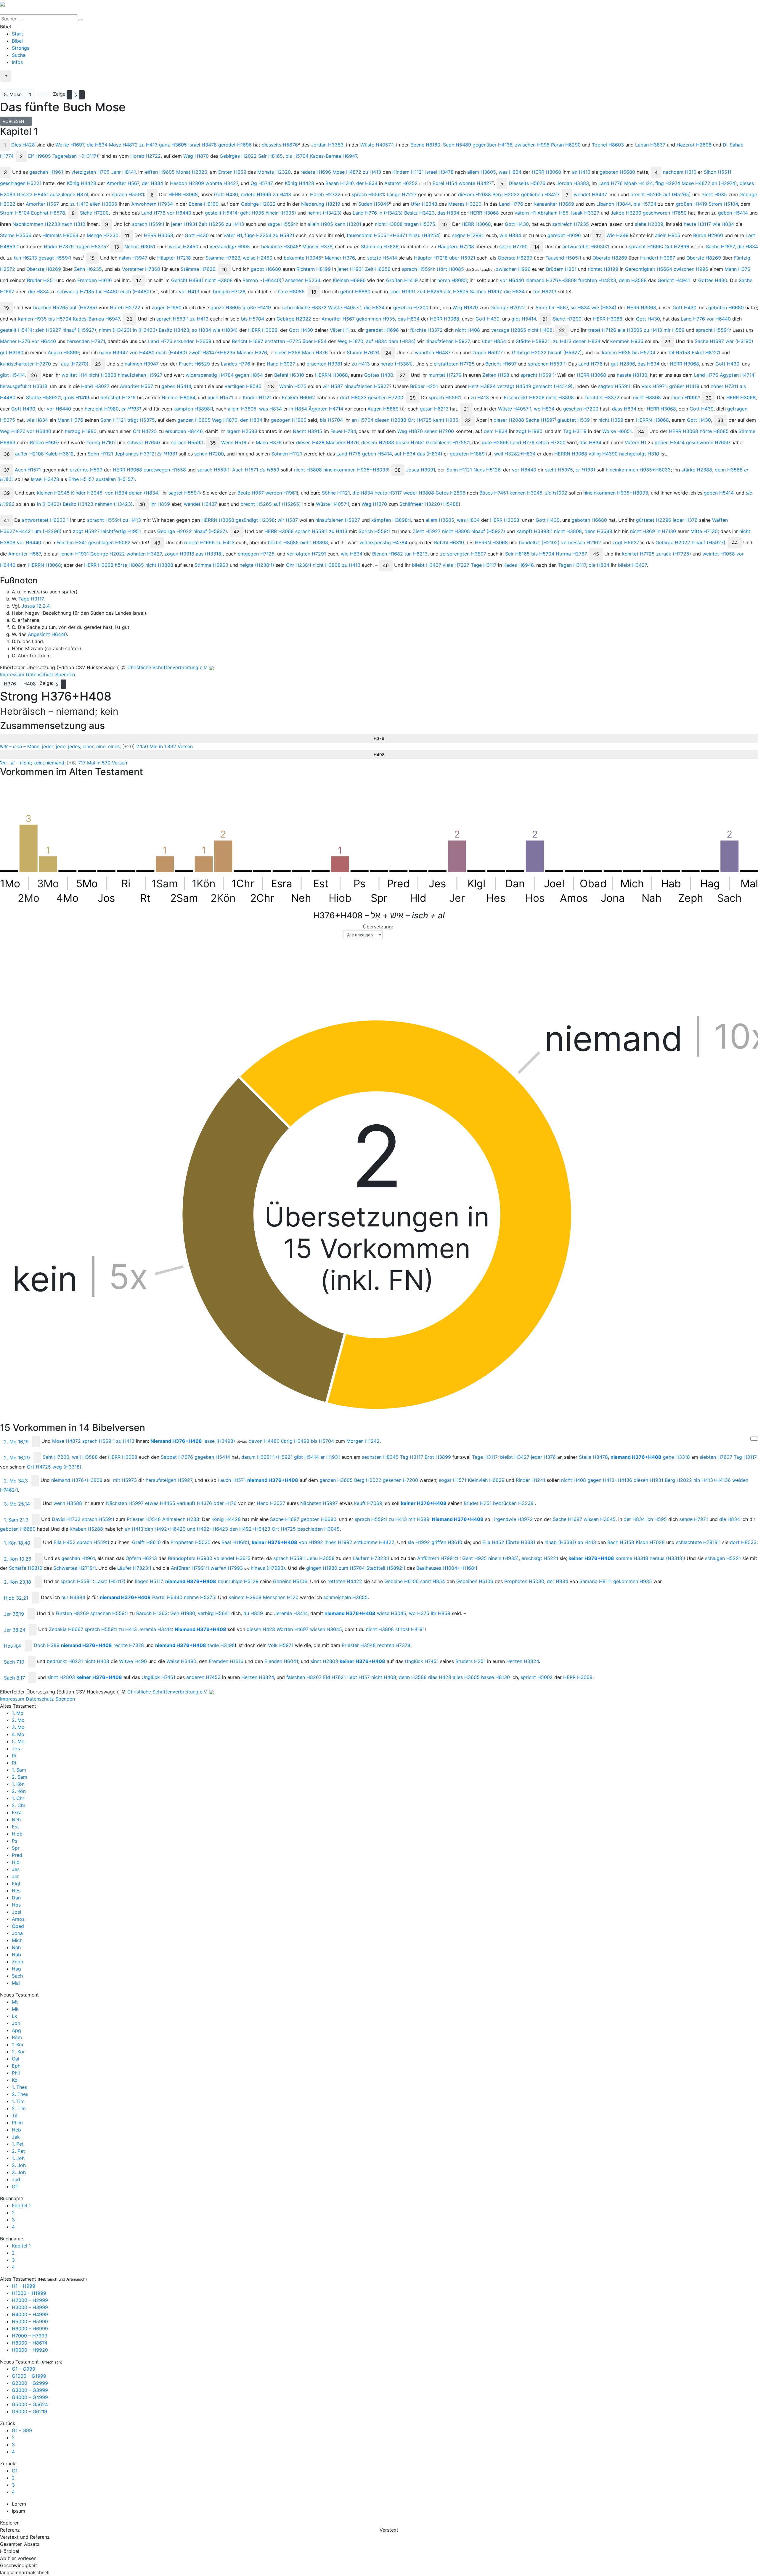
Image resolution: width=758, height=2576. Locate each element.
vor (179, 213)
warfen (227, 1568)
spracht (645, 247)
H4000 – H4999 (30, 2314)
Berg (506, 194)
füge (258, 235)
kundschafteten (25, 364)
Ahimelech (181, 1519)
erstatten (283, 341)
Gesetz (33, 194)
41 (6, 520)
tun (25, 258)
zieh (48, 330)
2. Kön (19, 1791)
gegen (249, 375)
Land (611, 183)
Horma (571, 554)
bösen (410, 442)
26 (34, 375)
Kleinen (349, 280)
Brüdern (561, 269)
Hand (281, 364)
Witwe (133, 1661)
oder (225, 1503)
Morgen (363, 1441)
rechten (394, 1645)
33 (720, 420)
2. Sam (20, 1777)
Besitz (419, 213)
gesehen (411, 307)
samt (433, 1581)
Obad (18, 1926)
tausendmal (377, 235)
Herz (482, 386)
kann (348, 224)
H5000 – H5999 (30, 2321)
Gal (16, 2059)
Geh (183, 1613)
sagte (282, 224)
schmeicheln (346, 1597)
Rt (14, 1763)
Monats (274, 172)
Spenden (65, 674)
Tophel (608, 145)
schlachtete (698, 1542)
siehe (649, 224)
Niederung (321, 204)
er (131, 409)
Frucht (194, 364)
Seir (270, 156)
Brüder (424, 386)
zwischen (532, 145)
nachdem (680, 172)
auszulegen (69, 194)
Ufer (424, 204)
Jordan (327, 145)
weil (515, 454)
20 (129, 319)
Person (262, 280)
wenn (68, 1503)
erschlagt (540, 1558)
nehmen (114, 504)
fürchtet (602, 397)
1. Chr (18, 1798)
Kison (650, 1542)
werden (281, 493)
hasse (496, 1677)
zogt (529, 431)
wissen (600, 1519)
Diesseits (527, 183)
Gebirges (238, 156)
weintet (719, 554)
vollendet (232, 1558)
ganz (173, 145)
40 (142, 504)
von (142, 352)
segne (468, 235)
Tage (484, 565)
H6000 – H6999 (30, 2329)
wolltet (74, 375)
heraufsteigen (169, 1480)
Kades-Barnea (334, 156)
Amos (18, 1919)
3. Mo (18, 1727)
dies (440, 1677)
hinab (560, 1542)
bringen (229, 292)
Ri (14, 1756)
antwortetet (586, 247)
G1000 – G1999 (29, 2376)
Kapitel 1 (21, 2205)
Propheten (191, 1542)
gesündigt (255, 520)
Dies (23, 145)
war (739, 341)
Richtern (314, 269)
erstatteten (454, 364)
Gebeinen (475, 1581)
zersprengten (463, 554)
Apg (16, 2030)
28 (271, 387)
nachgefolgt (639, 454)
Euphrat (48, 213)
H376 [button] (10, 684)
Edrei (445, 183)
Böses (494, 493)
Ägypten (737, 375)
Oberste (515, 258)
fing (668, 183)
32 (468, 420)
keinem (245, 1597)
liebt (359, 1677)
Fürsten (72, 1613)
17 (139, 281)
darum (267, 1457)
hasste (632, 375)
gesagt (55, 258)
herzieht (102, 409)
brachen (51, 307)
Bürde (708, 235)
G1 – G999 (24, 2369)
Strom (723, 204)
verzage (509, 330)
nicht (389, 224)
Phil (16, 2073)
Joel (17, 1912)
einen (288, 352)
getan (434, 409)
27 (403, 375)
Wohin (293, 386)
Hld (16, 1862)
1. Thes (19, 2087)
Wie (618, 235)
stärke (697, 470)
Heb (16, 2130)
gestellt (221, 213)
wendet (590, 194)
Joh (16, 2023)
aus (75, 364)
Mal (16, 1983)
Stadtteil (386, 1568)
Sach (17, 1976)
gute (495, 442)
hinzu (425, 235)
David (66, 1519)
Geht (474, 1558)
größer (684, 386)
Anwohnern (152, 204)
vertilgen (243, 386)
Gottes (713, 280)
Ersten (232, 172)
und (208, 1529)
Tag (575, 431)
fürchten (597, 280)
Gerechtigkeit (649, 269)
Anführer (190, 1568)
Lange (402, 194)
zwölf (212, 352)
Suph (457, 145)
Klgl (16, 1883)
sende (694, 1519)
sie (556, 493)
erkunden (193, 341)
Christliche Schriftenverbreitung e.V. (167, 667)
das (448, 213)
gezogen (289, 420)
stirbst (410, 1629)
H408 (379, 755)
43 (157, 543)
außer (29, 454)
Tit (15, 2115)
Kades (518, 565)
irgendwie (513, 1519)
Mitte (704, 531)
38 (398, 470)
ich (657, 1519)
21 (545, 319)
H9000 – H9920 (30, 2350)
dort (353, 397)
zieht (714, 194)
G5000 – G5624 (30, 2404)
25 (98, 364)
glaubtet (574, 420)
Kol (15, 2080)
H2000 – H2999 (30, 2300)
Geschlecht (448, 442)
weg (67, 1467)
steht (559, 470)
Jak (16, 2137)
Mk (15, 2009)
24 (388, 353)
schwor (143, 442)
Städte (533, 341)
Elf (40, 156)
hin (712, 1480)
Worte (70, 145)
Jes (16, 1869)
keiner (424, 1503)
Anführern (438, 1558)
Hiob (17, 1834)
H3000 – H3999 (30, 2307)
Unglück (422, 1661)
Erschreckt (524, 397)
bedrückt (65, 1661)
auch (220, 397)
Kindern (408, 172)
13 (117, 247)
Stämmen (380, 247)
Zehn (88, 269)
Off (15, 2187)
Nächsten (125, 1503)
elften (160, 172)
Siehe (94, 213)
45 (596, 554)
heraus (667, 1558)
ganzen (194, 420)
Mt (15, 2002)
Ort (420, 420)
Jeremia (291, 1613)
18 (314, 292)
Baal (235, 1542)
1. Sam (19, 1770)
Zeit (211, 224)
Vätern (525, 213)
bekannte (280, 247)
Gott (226, 194)
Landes (236, 364)
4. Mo (18, 1734)
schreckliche (304, 307)
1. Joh (18, 2158)
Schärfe (26, 1568)
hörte (714, 431)
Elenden (281, 1661)
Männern (342, 442)
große (257, 307)
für (107, 292)
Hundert (658, 258)
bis (297, 156)
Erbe (81, 479)
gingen (322, 1568)
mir (674, 330)
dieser (509, 420)
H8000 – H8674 (30, 2343)
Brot (438, 1457)
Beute (251, 493)
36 (7, 454)
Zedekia (66, 1629)
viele (456, 565)
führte (521, 1542)
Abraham (553, 213)
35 (213, 443)
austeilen (115, 479)
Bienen (388, 554)
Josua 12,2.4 (36, 606)
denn (633, 280)
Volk (654, 386)
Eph (16, 2066)
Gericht (187, 280)
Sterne (16, 235)
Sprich (374, 531)
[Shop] (4, 86)
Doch (47, 1645)
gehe (676, 1457)
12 (599, 236)
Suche (19, 55)
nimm (115, 330)
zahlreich (571, 224)
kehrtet (638, 554)
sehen (439, 431)
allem (482, 172)
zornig (101, 442)
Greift (146, 1542)
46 (386, 565)
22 (562, 330)
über (462, 258)
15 (92, 258)
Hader (59, 247)
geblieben (540, 194)
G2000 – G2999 (30, 2383)
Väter (233, 235)
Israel (203, 145)
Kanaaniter (554, 204)
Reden (45, 442)
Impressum (12, 674)
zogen (167, 307)
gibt (524, 319)
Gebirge (258, 204)
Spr (16, 1848)
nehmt (325, 213)
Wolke (617, 431)
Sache (720, 247)
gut (12, 352)
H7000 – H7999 (30, 2336)
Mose (123, 145)
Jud (16, 2179)
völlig (603, 454)
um (48, 531)
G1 (15, 2471)
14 (537, 247)
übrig (295, 1441)
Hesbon (187, 183)
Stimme (211, 565)
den (251, 420)
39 (7, 493)
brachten (324, 364)
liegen (149, 1581)
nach (73, 224)
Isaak (585, 213)
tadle (221, 1645)
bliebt (427, 565)
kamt (446, 420)
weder (419, 493)
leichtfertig (121, 531)
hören (452, 280)
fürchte (426, 330)
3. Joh (19, 2172)
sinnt (324, 1661)
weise (184, 247)
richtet (603, 269)
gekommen (376, 319)
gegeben (212, 1457)
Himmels (60, 235)
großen (692, 204)
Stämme (223, 258)
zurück (674, 554)
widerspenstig (210, 375)
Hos (16, 1905)
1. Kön (18, 1784)
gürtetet (654, 520)
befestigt (118, 397)
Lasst (110, 1581)
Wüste (377, 145)
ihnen (685, 397)
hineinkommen (356, 470)
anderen (203, 1677)
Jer (15, 1876)
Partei (167, 1597)
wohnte (222, 183)
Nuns (487, 470)
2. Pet (18, 2151)
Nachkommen (36, 224)
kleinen (53, 493)
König (82, 183)
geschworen (665, 213)
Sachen (486, 292)
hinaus (268, 1568)
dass (624, 409)
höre (291, 292)
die (97, 145)
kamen (32, 319)
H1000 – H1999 (29, 2293)
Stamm (363, 352)
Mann (737, 269)
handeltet (539, 542)
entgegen (256, 554)
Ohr (299, 565)
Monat (192, 172)
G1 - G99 (22, 2430)
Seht (56, 1457)
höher (724, 386)
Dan (16, 1898)
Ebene (425, 145)
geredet (235, 145)
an (581, 172)
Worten (293, 1629)
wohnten (144, 554)
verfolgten (306, 554)
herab (397, 364)
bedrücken (513, 1503)
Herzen (523, 1661)
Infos (17, 62)
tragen (420, 224)
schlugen (723, 1558)
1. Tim (18, 2101)
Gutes (451, 493)
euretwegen (165, 470)
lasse (219, 1441)
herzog (81, 431)
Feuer (343, 431)
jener (184, 224)
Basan (339, 183)
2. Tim (19, 2108)
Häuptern (456, 247)
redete (316, 172)
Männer (317, 247)
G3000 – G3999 (30, 2390)
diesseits (280, 145)
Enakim (298, 397)
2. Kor (18, 2052)
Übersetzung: (378, 927)
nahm (133, 258)
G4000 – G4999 (30, 2397)
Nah (16, 1947)
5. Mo (18, 1741)
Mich (17, 1940)
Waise (181, 1661)
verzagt (514, 386)
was (510, 172)
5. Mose (13, 94)
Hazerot (694, 145)
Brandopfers (190, 1558)
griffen (447, 1542)
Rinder (530, 1480)
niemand (551, 280)
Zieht (427, 531)
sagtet (184, 493)
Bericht (248, 341)
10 (444, 224)
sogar (453, 1480)
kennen (526, 493)
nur (73, 1597)
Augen (63, 352)
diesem (474, 194)
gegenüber (492, 145)
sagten (614, 386)
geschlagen (21, 183)
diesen (391, 420)
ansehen (303, 280)
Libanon (614, 204)
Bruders (470, 1661)
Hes (16, 1891)
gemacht (553, 386)
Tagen (572, 565)
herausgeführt (24, 386)
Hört (450, 269)
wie (723, 224)
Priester (144, 1519)
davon (264, 1441)
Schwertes (74, 1568)
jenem (75, 554)
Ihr (160, 504)
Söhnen (287, 454)
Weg (196, 156)
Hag (16, 1969)
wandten (433, 352)
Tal (679, 352)
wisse (392, 1613)
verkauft (194, 1503)
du (269, 470)
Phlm (17, 2123)
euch (136, 292)
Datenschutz (40, 674)
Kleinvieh (486, 1480)
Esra (17, 1812)
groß (76, 397)
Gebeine (290, 1581)
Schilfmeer (429, 504)
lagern (242, 431)
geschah (46, 172)
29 (413, 398)
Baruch (152, 1613)
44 (735, 543)
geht (252, 213)
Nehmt (140, 247)
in (391, 213)
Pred (17, 1855)
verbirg (214, 1613)
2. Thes (20, 2094)
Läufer (134, 1568)
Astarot (401, 183)
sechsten (380, 1457)
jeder (685, 520)
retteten (345, 1581)
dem (402, 341)
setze (513, 247)
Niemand (176, 1441)
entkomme (374, 1542)
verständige (230, 247)
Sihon (718, 172)
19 (6, 308)
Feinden (72, 542)
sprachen (547, 364)
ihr (441, 1613)
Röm (17, 2037)
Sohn (113, 420)
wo (544, 409)
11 (127, 236)
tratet (602, 330)
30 (709, 398)
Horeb (146, 156)
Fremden (95, 280)
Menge (103, 235)
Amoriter (123, 183)
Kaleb (60, 454)
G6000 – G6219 (29, 2411)
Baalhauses (447, 1568)
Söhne (336, 493)
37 (7, 470)
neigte (257, 565)
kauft (368, 1503)
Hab (16, 1954)
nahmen (142, 364)
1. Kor (18, 2044)
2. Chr (19, 1805)
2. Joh (19, 2165)
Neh (16, 1820)
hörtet (283, 542)
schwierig (76, 292)
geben (733, 213)
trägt (141, 420)
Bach (621, 1542)
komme (632, 1558)
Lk (15, 2016)
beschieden (318, 1529)
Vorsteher (141, 269)
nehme (200, 1597)
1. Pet (18, 2144)
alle (456, 292)
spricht (537, 1677)
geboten (617, 172)
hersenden (86, 341)
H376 (379, 738)
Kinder (257, 397)
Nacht (307, 431)
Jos (16, 1749)
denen (587, 341)
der (152, 183)
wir (333, 386)
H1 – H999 (24, 2286)
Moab (638, 183)
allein (320, 224)
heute (697, 224)
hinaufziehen (448, 341)
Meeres (465, 204)
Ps (15, 1841)
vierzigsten (90, 172)
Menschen (281, 1597)
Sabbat (177, 1457)
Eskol (706, 352)
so (580, 307)
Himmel (178, 397)
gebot (266, 269)
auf (677, 194)
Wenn (234, 442)
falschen (304, 1677)
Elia (65, 1542)
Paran (566, 145)
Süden (374, 204)
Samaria (596, 1581)
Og (261, 183)
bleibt (515, 1457)
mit (125, 1480)
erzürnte (86, 470)
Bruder (41, 280)
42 (237, 532)
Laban (650, 145)
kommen (627, 341)
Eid (334, 1677)
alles (466, 1677)
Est (15, 1827)
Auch (28, 470)
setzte (382, 258)
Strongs (21, 48)
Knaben (86, 1529)
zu (148, 145)
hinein (281, 213)
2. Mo (18, 1720)
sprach (128, 194)
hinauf (79, 330)
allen (104, 204)
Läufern (371, 1558)
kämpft (534, 531)
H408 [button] (30, 684)
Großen (402, 280)
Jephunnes (135, 454)
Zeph (17, 1962)
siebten (716, 1457)
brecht (646, 194)
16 (224, 269)
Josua (420, 470)
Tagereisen (75, 156)
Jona (17, 1933)
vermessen (581, 542)
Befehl (289, 375)
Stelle (593, 1457)
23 (667, 342)
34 (641, 432)
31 (466, 409)
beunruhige (238, 1581)
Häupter (174, 258)
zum (352, 1568)
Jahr (123, 172)
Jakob (626, 213)
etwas (160, 1503)
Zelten (496, 375)
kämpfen (193, 409)
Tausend (563, 258)
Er (167, 454)
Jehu (321, 1558)
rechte (129, 1645)
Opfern (141, 1558)
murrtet (445, 375)
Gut (677, 247)
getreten (467, 454)
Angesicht (47, 634)
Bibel (17, 41)
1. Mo (18, 1713)
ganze (226, 307)
